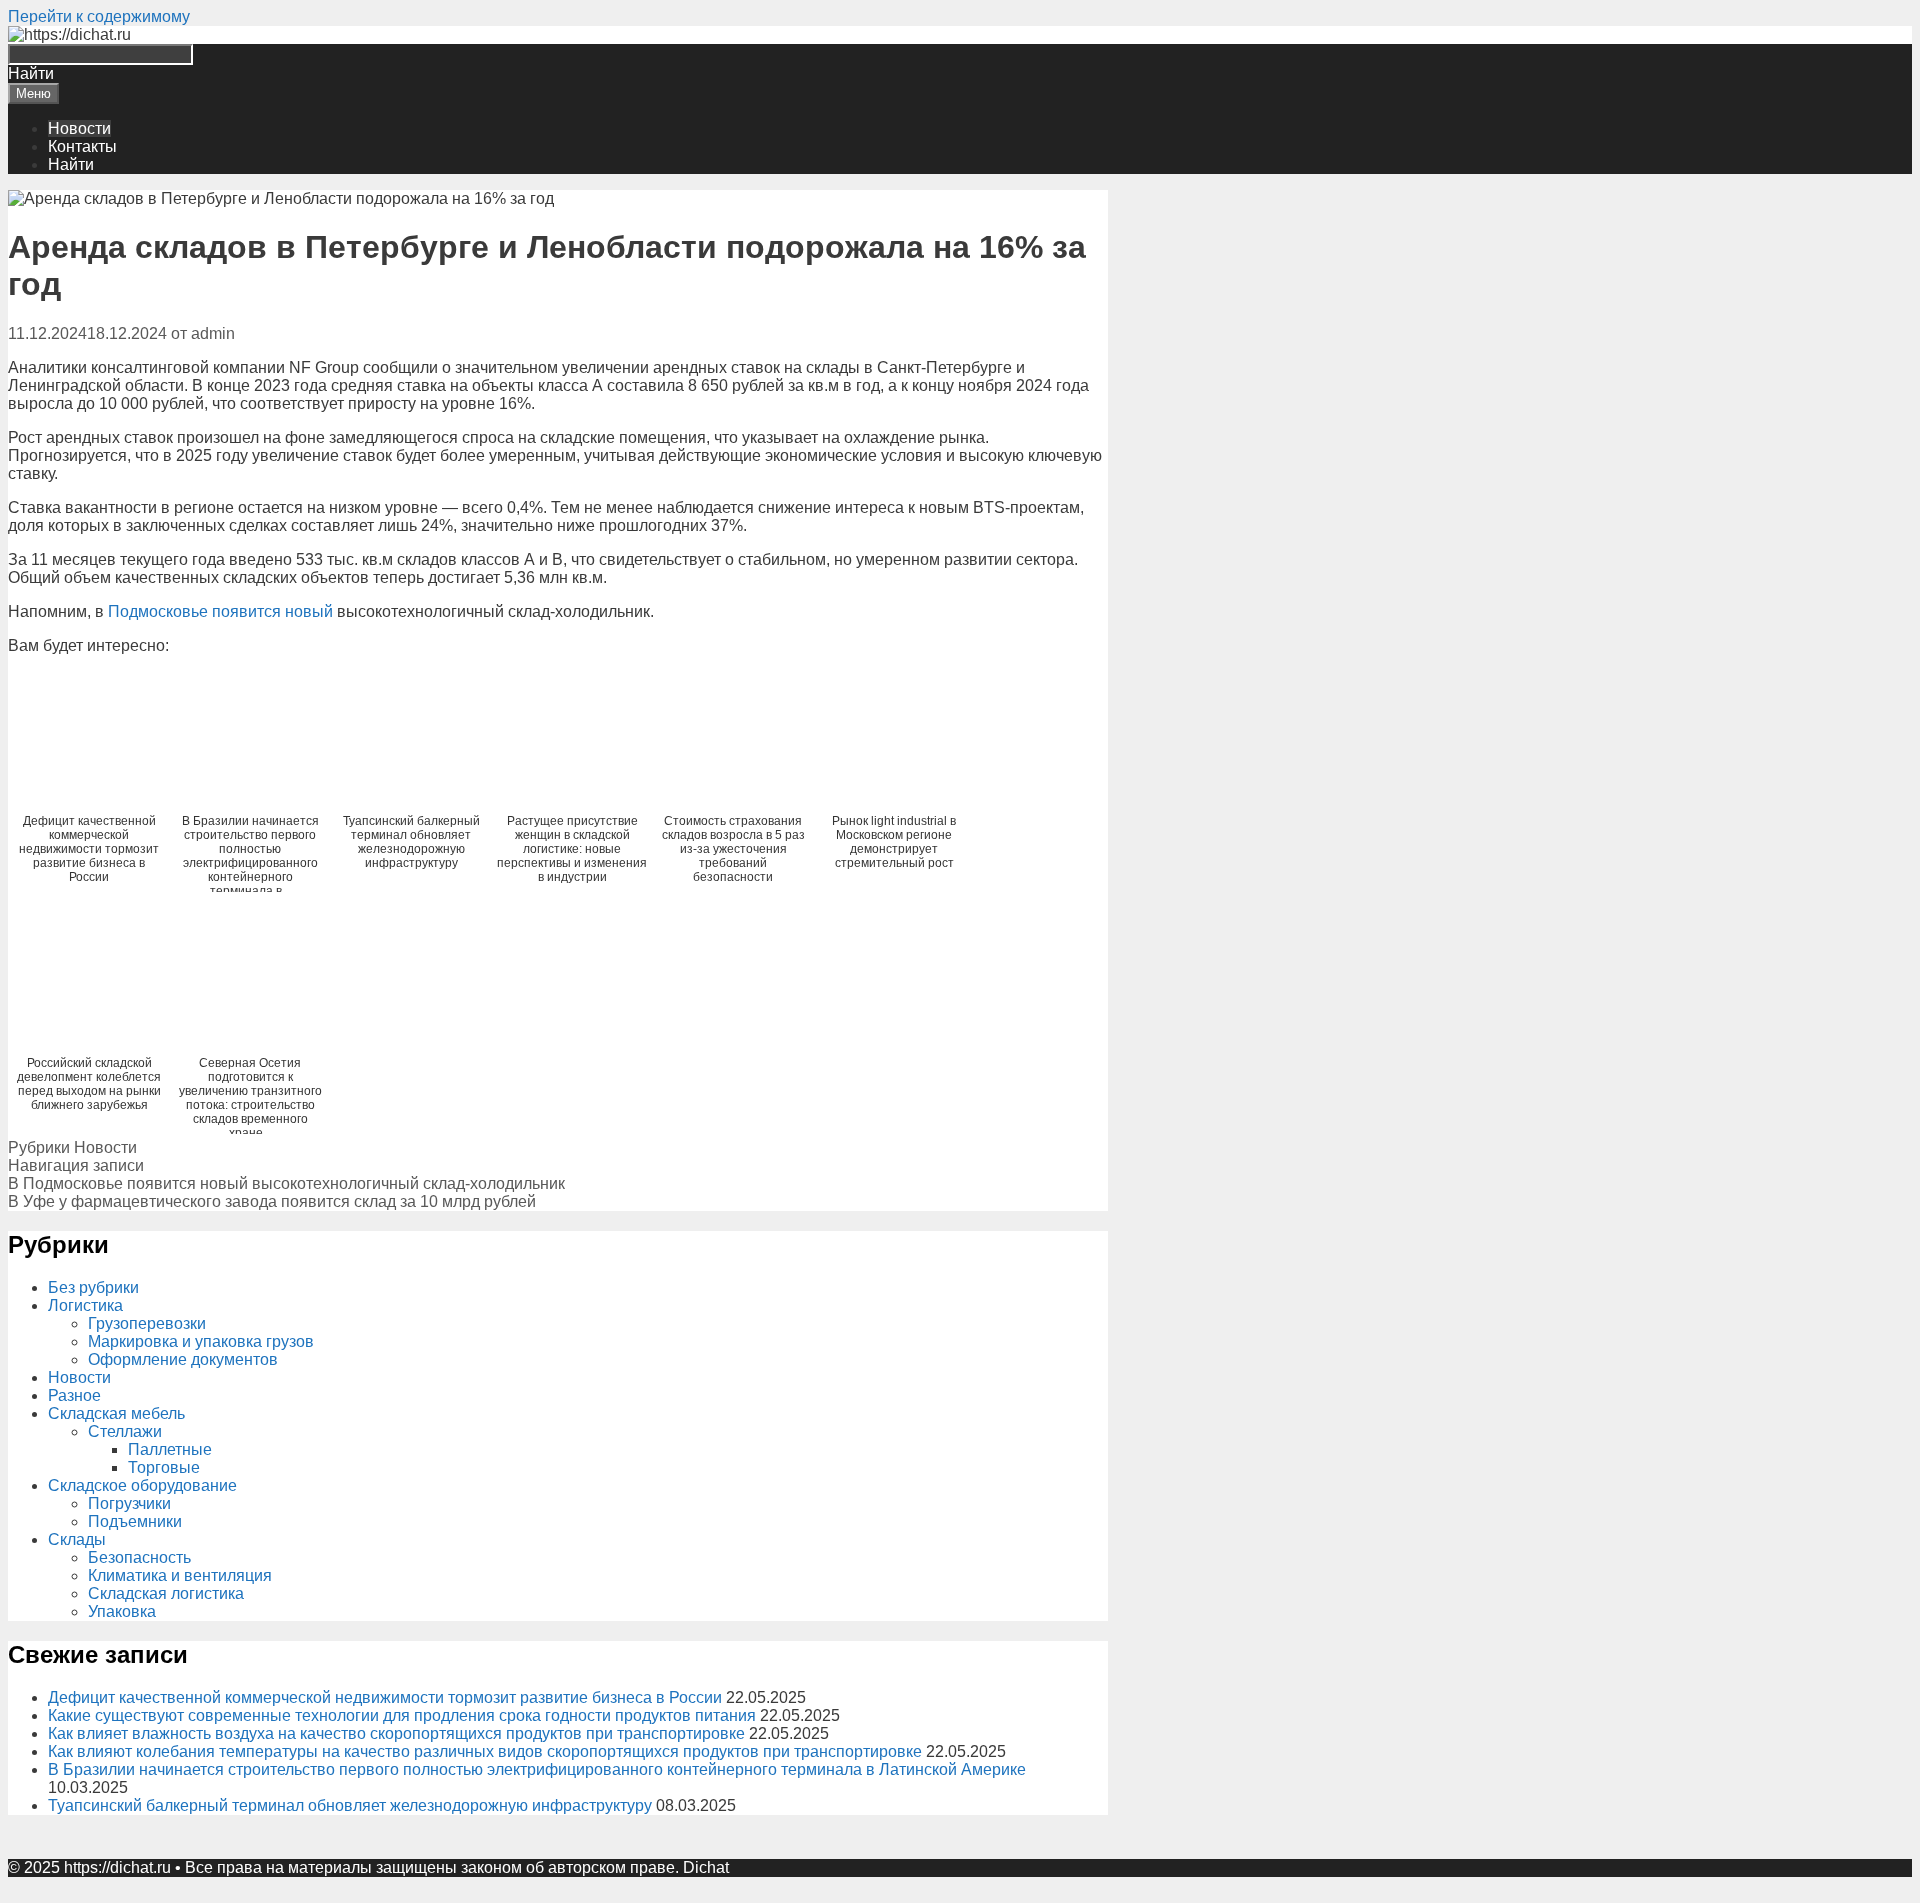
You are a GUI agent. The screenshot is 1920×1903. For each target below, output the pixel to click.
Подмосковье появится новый (220, 611)
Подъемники (135, 1521)
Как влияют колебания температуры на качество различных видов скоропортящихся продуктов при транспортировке (485, 1751)
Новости (79, 128)
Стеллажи (125, 1431)
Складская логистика (166, 1593)
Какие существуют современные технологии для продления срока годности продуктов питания (402, 1715)
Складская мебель (116, 1413)
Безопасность (139, 1557)
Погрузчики (129, 1503)
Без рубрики (93, 1287)
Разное (74, 1395)
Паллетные (170, 1449)
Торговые (164, 1467)
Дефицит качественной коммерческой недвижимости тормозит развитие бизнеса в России (385, 1697)
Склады (77, 1539)
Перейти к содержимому (99, 16)
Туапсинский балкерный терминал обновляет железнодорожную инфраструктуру (350, 1805)
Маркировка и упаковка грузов (201, 1341)
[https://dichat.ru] (69, 34)
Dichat (706, 1867)
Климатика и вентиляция (180, 1575)
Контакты (82, 146)
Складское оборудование (142, 1485)
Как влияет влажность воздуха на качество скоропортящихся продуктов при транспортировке (396, 1733)
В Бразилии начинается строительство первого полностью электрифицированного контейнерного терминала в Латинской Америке (537, 1769)
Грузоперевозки (147, 1323)
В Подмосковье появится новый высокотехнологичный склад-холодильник (286, 1183)
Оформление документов (183, 1359)
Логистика (85, 1305)
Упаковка (122, 1611)
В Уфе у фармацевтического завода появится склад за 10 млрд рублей (272, 1201)
